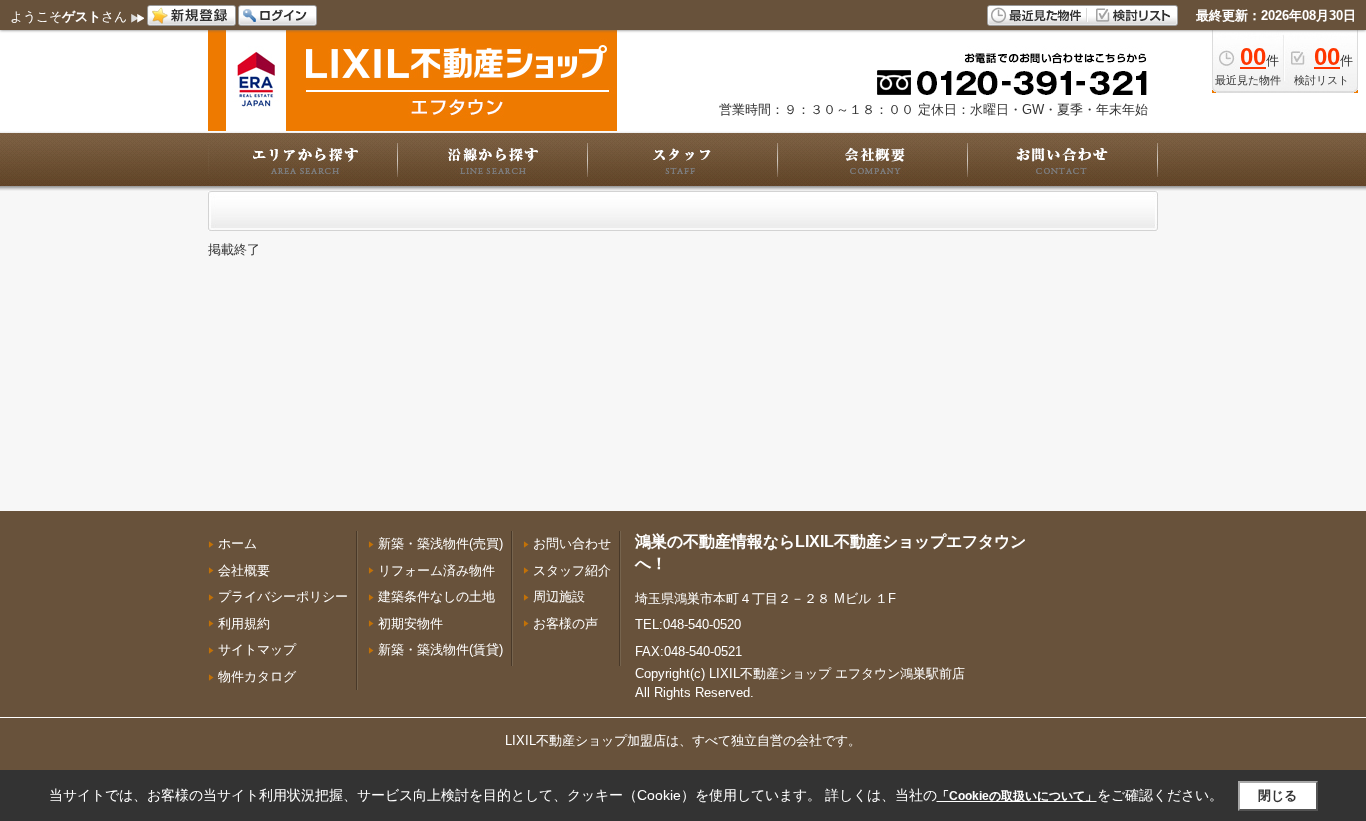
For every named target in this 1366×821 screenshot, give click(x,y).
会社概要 (244, 570)
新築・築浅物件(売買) (440, 543)
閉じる (1277, 795)
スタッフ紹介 (572, 570)
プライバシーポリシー (283, 596)
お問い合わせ (572, 543)
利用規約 (244, 623)
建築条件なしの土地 (436, 596)
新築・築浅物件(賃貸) (440, 649)
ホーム (237, 543)
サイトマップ (257, 649)
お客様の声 (565, 623)
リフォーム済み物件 (436, 570)
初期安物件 (410, 623)
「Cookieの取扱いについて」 (1017, 796)
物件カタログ (257, 676)
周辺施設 (559, 596)
